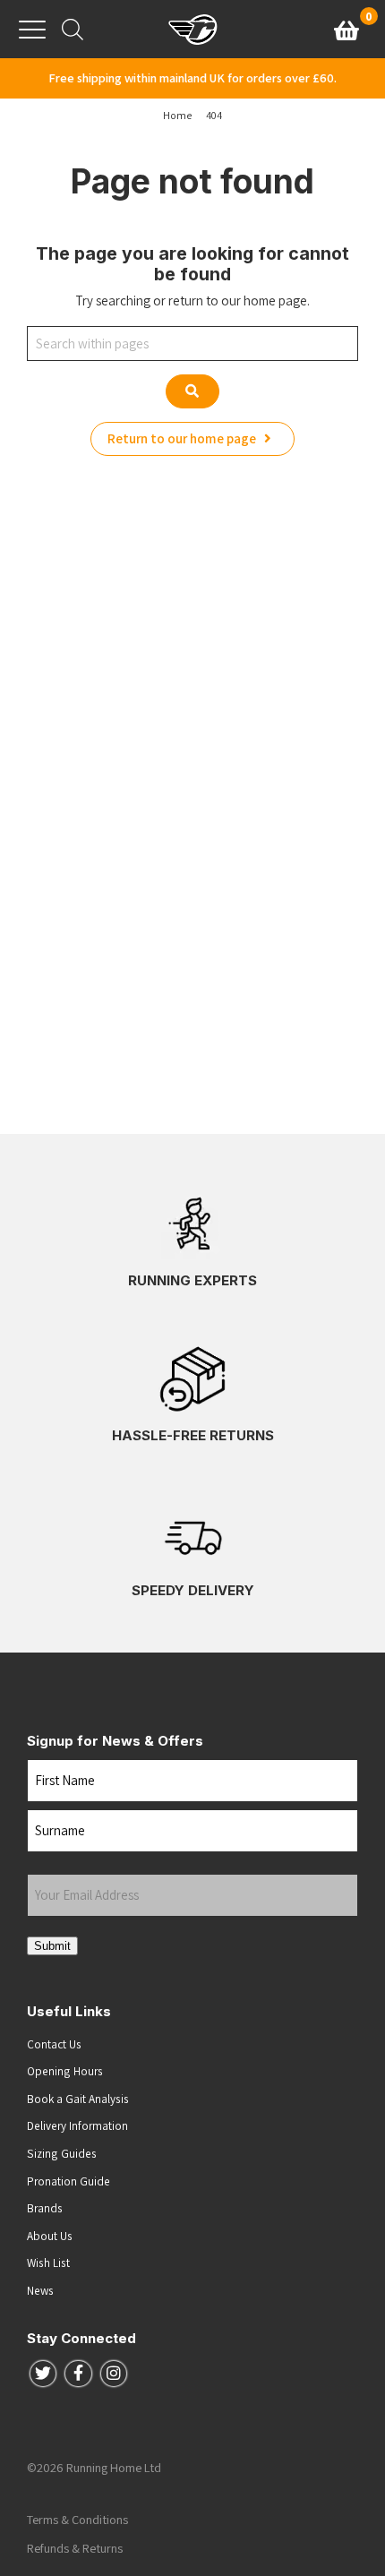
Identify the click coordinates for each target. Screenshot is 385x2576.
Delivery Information (77, 2125)
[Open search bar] (73, 29)
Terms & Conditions (77, 2520)
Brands (45, 2208)
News (40, 2290)
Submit (52, 1946)
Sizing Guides (62, 2153)
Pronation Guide (68, 2181)
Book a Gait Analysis (78, 2099)
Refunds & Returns (75, 2548)
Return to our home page (183, 438)
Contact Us (54, 2044)
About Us (50, 2236)
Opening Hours (65, 2071)
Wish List (48, 2263)
